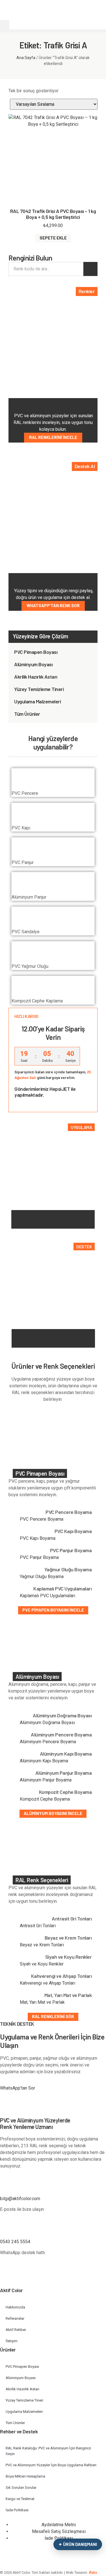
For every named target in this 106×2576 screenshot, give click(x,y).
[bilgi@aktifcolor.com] (7, 2186)
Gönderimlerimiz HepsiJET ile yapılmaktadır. (45, 1092)
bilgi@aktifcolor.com (20, 2199)
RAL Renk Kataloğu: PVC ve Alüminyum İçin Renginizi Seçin (48, 2451)
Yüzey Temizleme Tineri (39, 689)
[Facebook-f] (7, 2278)
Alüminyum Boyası (33, 664)
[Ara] (90, 269)
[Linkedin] (53, 2278)
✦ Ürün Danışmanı (78, 2544)
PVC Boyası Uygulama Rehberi (37, 1219)
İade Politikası (17, 2510)
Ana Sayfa (26, 58)
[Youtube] (22, 2278)
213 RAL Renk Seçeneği (42, 405)
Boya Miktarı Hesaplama (25, 2476)
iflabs (93, 2573)
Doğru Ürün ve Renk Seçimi (33, 1338)
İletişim (12, 2341)
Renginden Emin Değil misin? (48, 580)
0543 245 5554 (15, 2242)
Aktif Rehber (16, 2330)
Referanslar (15, 2318)
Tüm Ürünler (27, 714)
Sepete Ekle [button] (53, 238)
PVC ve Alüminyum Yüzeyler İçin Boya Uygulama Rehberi (51, 2465)
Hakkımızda (15, 2307)
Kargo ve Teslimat (20, 2499)
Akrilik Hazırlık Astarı (36, 677)
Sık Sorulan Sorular (21, 2488)
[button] (5, 25)
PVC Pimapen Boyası (36, 652)
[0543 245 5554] (7, 2229)
